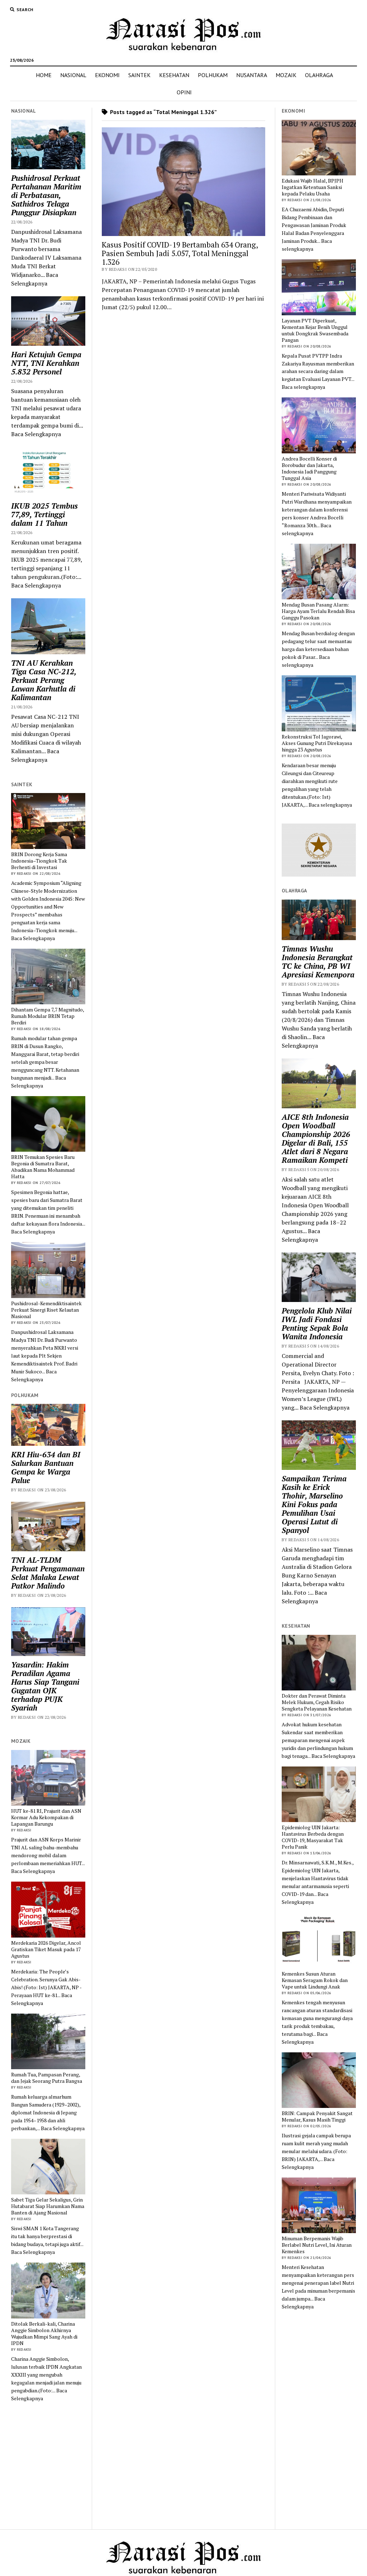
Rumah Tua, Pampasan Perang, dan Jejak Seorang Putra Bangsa (47, 2078)
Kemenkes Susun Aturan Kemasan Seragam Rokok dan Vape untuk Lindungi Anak (315, 1980)
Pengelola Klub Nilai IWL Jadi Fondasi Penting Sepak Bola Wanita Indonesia (317, 1324)
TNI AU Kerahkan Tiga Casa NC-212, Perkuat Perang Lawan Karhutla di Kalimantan (44, 680)
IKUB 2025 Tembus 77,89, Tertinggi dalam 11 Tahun (44, 514)
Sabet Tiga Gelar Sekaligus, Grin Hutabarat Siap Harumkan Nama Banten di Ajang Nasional (48, 2206)
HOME (44, 75)
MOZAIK (286, 75)
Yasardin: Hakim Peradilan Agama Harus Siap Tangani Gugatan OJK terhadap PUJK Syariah (45, 1686)
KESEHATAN (174, 75)
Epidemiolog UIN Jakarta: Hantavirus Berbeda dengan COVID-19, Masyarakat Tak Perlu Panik (313, 1837)
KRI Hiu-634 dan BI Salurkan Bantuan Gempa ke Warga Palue (46, 1467)
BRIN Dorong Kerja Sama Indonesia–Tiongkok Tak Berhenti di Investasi (39, 861)
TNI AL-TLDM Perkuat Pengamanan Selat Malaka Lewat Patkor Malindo (48, 1573)
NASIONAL (73, 75)
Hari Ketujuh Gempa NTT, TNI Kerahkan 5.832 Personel (46, 363)
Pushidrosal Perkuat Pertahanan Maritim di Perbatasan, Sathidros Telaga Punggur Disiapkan (46, 195)
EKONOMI (107, 75)
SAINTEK (139, 75)
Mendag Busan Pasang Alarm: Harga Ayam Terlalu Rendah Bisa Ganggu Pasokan (318, 611)
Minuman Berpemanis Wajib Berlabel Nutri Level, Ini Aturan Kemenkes (317, 2245)
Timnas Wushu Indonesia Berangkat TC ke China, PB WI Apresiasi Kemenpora (318, 962)
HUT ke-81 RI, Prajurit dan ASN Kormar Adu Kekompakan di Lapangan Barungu (46, 1817)
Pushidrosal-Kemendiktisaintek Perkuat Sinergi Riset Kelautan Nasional (46, 1310)
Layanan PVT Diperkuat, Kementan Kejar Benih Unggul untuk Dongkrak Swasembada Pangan (315, 330)
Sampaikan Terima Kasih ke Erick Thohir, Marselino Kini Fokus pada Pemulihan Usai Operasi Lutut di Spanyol (314, 1504)
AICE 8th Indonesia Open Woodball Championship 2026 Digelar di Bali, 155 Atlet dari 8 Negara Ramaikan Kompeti (316, 1138)
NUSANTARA (252, 75)
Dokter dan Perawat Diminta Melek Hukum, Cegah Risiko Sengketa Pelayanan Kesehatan (317, 1702)
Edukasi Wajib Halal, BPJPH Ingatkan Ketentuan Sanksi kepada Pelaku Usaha (313, 187)
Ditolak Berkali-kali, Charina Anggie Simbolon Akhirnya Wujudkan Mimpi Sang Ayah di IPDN (44, 2334)
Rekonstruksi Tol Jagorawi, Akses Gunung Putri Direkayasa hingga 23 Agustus (317, 743)
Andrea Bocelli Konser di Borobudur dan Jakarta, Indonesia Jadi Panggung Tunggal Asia (309, 468)
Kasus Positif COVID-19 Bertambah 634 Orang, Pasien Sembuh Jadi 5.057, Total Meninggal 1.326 (180, 253)
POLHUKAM (213, 75)
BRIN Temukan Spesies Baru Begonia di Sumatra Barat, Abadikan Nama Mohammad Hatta (43, 1167)
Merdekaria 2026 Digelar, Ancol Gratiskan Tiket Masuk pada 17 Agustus (46, 1949)
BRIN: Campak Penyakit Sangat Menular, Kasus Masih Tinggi (317, 2117)
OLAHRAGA (319, 75)
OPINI (184, 92)
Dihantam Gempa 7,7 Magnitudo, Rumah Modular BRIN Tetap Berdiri (47, 1016)
